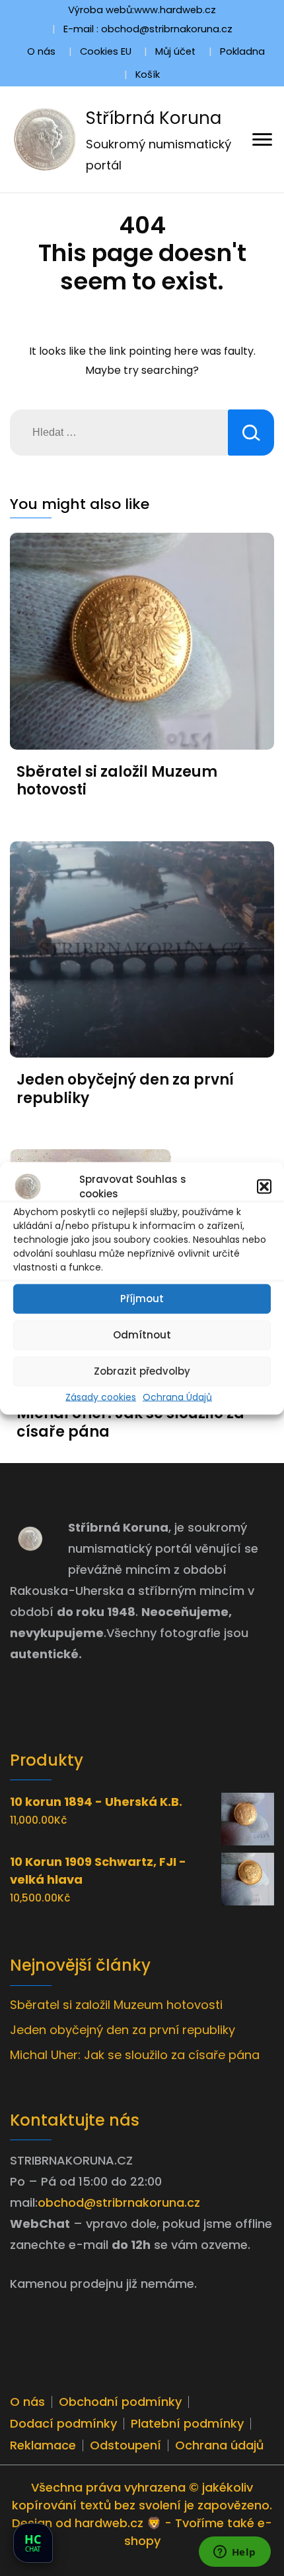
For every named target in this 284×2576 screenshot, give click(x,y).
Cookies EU (106, 51)
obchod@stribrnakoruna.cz (119, 2202)
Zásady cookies (101, 1396)
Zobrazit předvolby (142, 1371)
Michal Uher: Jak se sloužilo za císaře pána (130, 1423)
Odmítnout (142, 1335)
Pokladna (242, 51)
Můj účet (175, 51)
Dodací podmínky (63, 2423)
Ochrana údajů (219, 2445)
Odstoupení (125, 2445)
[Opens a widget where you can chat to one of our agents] (234, 2553)
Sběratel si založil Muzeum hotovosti (117, 781)
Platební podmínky (187, 2423)
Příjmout (142, 1299)
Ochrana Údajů (177, 1396)
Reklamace (43, 2445)
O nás (41, 51)
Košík (148, 75)
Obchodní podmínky (120, 2402)
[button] (264, 1187)
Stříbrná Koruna (154, 118)
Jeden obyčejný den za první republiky (125, 1089)
